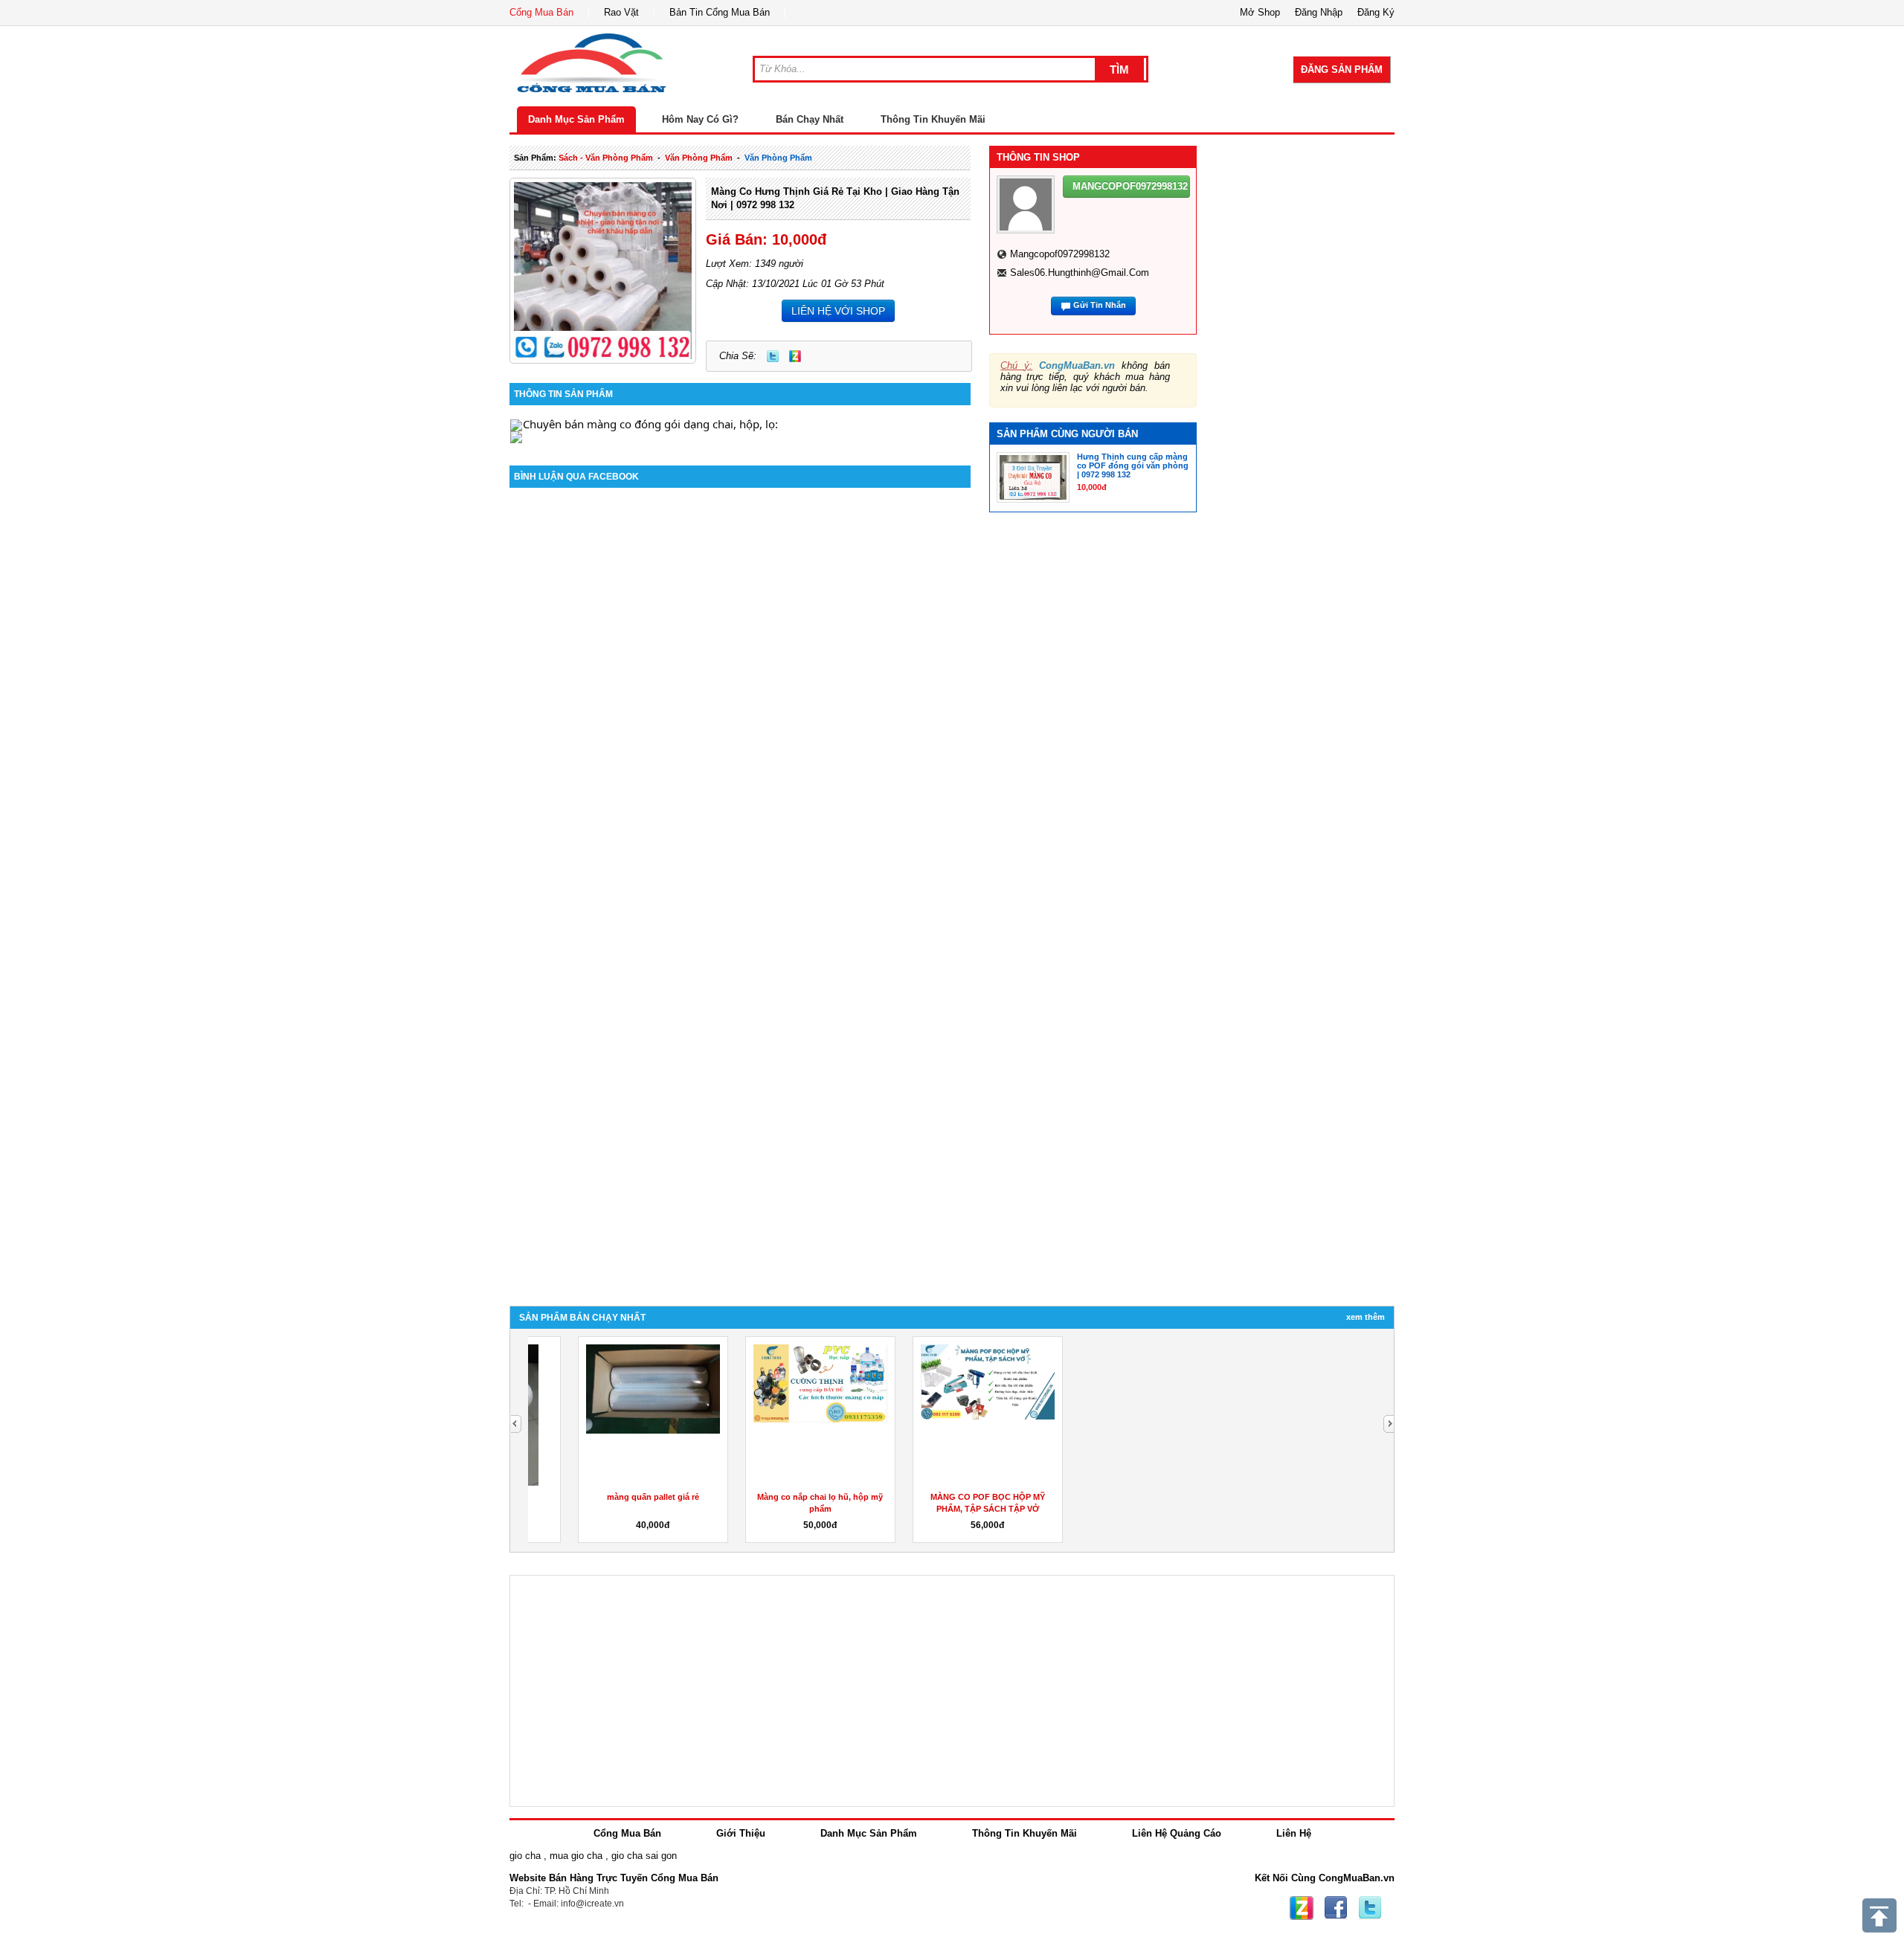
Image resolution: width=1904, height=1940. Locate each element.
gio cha (525, 1856)
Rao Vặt (621, 12)
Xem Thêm (1366, 1317)
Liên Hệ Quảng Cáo (1177, 1833)
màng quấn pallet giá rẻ (611, 1497)
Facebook (1336, 1908)
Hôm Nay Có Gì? (700, 119)
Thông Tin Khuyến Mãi (933, 119)
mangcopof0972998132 (1060, 254)
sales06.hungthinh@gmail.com (1080, 273)
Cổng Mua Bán (541, 12)
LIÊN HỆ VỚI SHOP (838, 311)
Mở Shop (1260, 12)
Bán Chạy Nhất (810, 119)
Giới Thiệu (741, 1833)
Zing (795, 356)
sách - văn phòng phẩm (606, 158)
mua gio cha (576, 1856)
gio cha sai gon (644, 1856)
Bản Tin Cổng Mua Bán (720, 12)
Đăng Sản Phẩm (1342, 70)
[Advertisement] (1308, 320)
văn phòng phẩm (699, 158)
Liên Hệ (1294, 1833)
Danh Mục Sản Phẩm (576, 119)
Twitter (773, 356)
